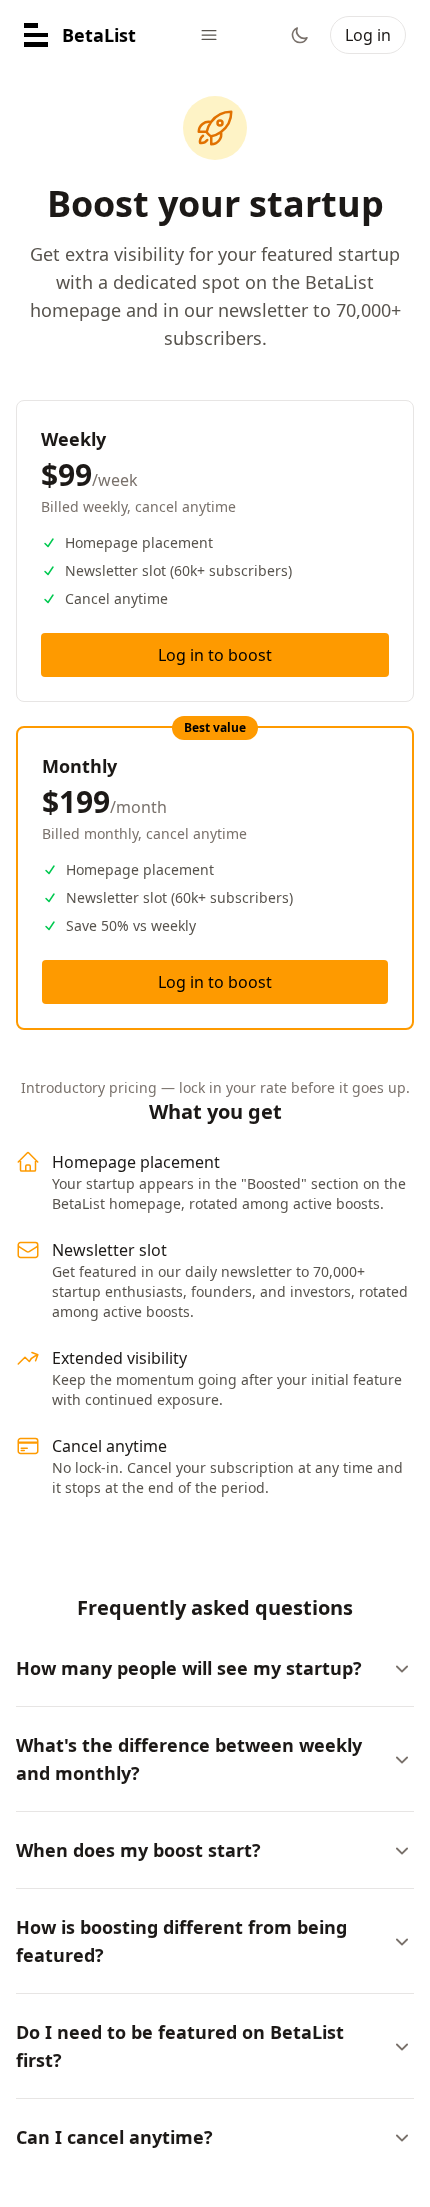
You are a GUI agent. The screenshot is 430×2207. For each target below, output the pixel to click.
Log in (368, 35)
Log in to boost (215, 655)
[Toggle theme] (300, 35)
